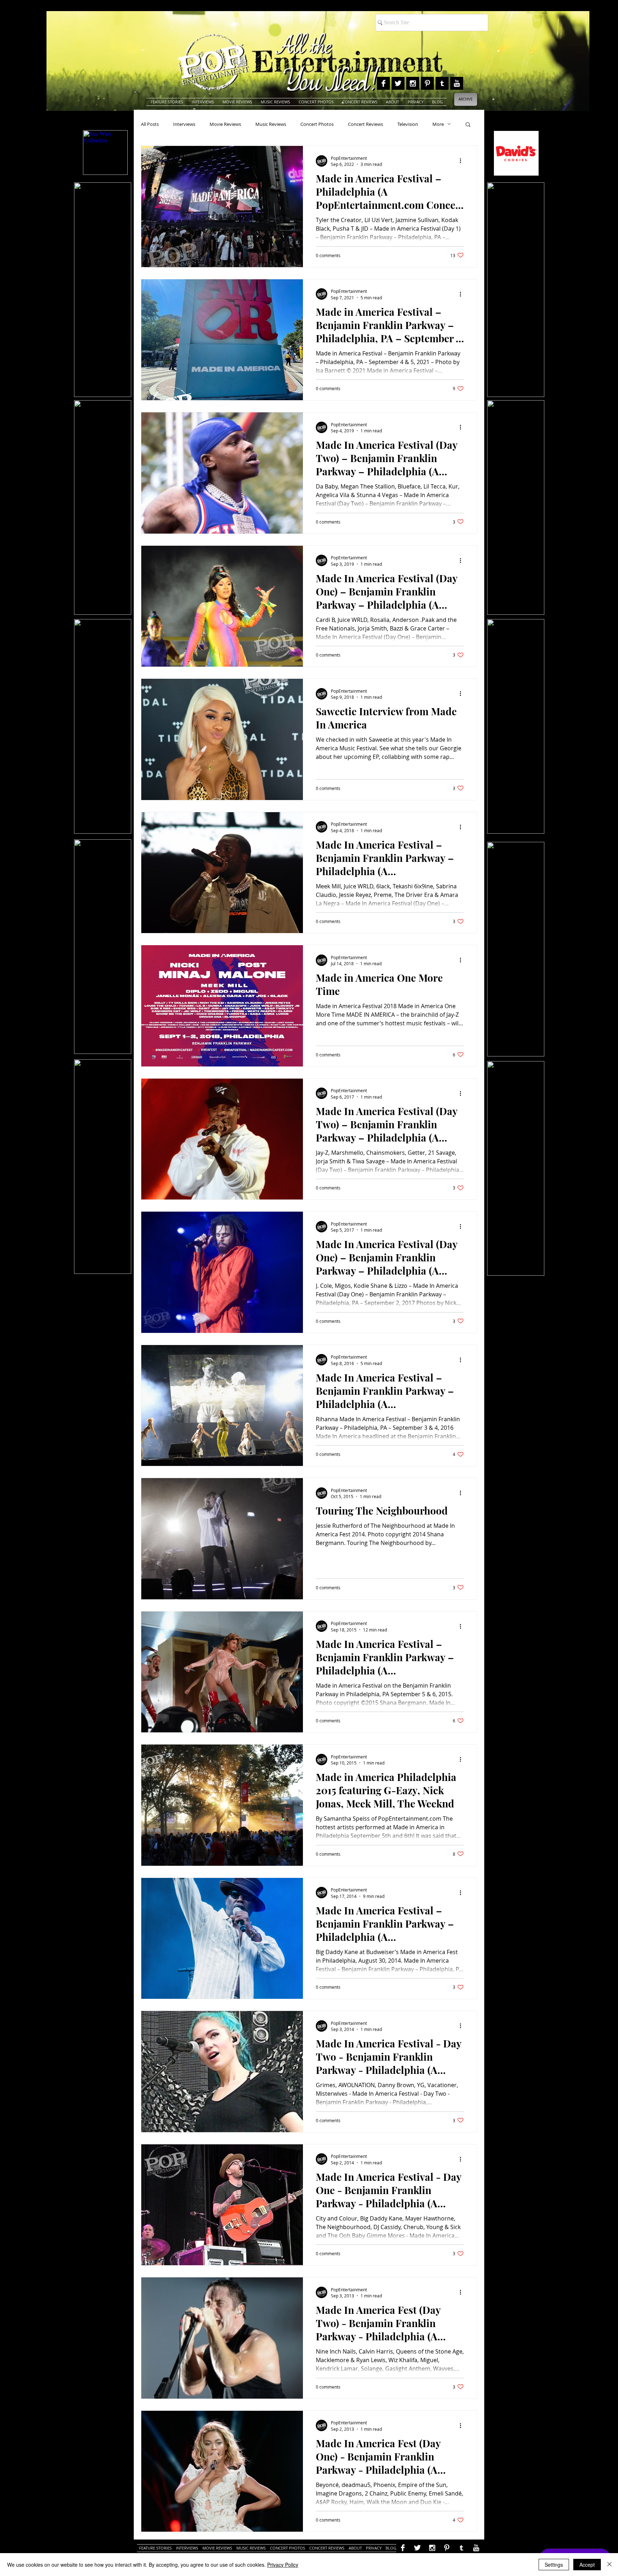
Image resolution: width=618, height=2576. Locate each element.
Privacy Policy (283, 2565)
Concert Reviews (366, 124)
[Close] (609, 2565)
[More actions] (463, 161)
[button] (468, 125)
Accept (587, 2565)
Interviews (184, 124)
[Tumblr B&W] (442, 83)
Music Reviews (271, 124)
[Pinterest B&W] (427, 83)
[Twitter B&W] (398, 83)
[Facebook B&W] (383, 83)
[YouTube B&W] (457, 83)
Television (408, 124)
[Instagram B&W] (413, 83)
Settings (554, 2565)
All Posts (150, 124)
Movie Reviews (225, 124)
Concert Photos (317, 124)
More (438, 124)
